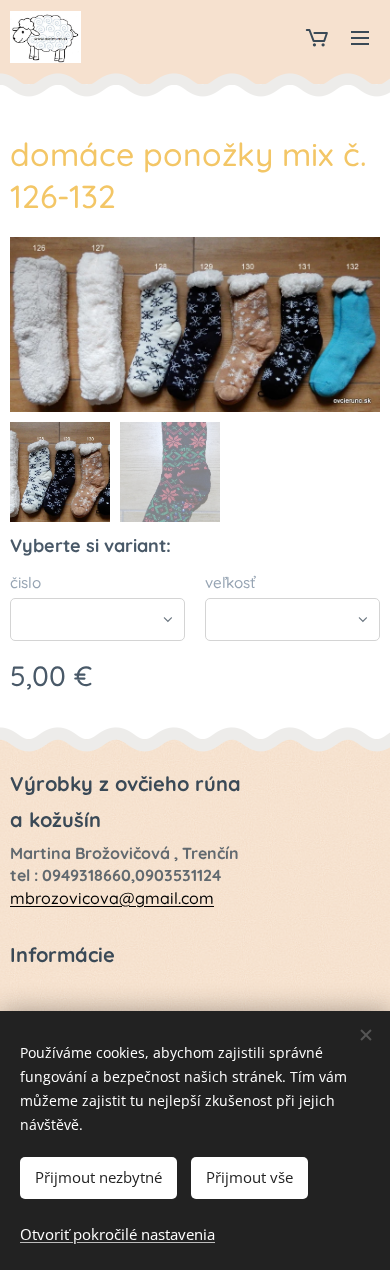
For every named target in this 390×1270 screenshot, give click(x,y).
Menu (360, 37)
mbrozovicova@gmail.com (112, 898)
